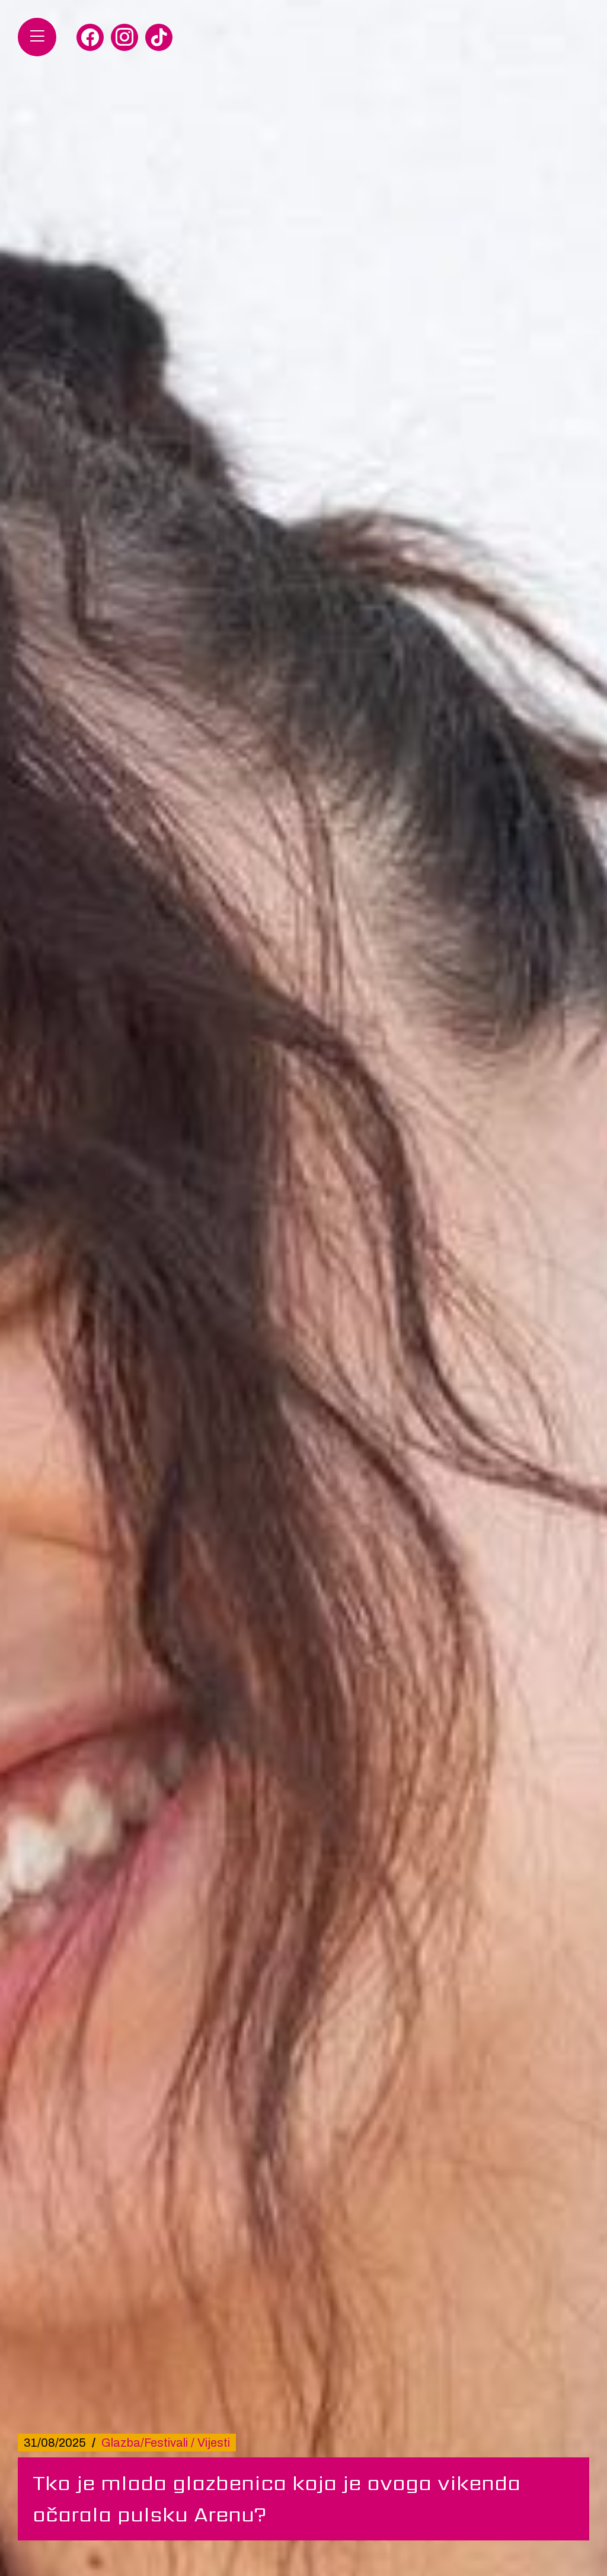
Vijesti (214, 2443)
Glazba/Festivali (145, 2443)
